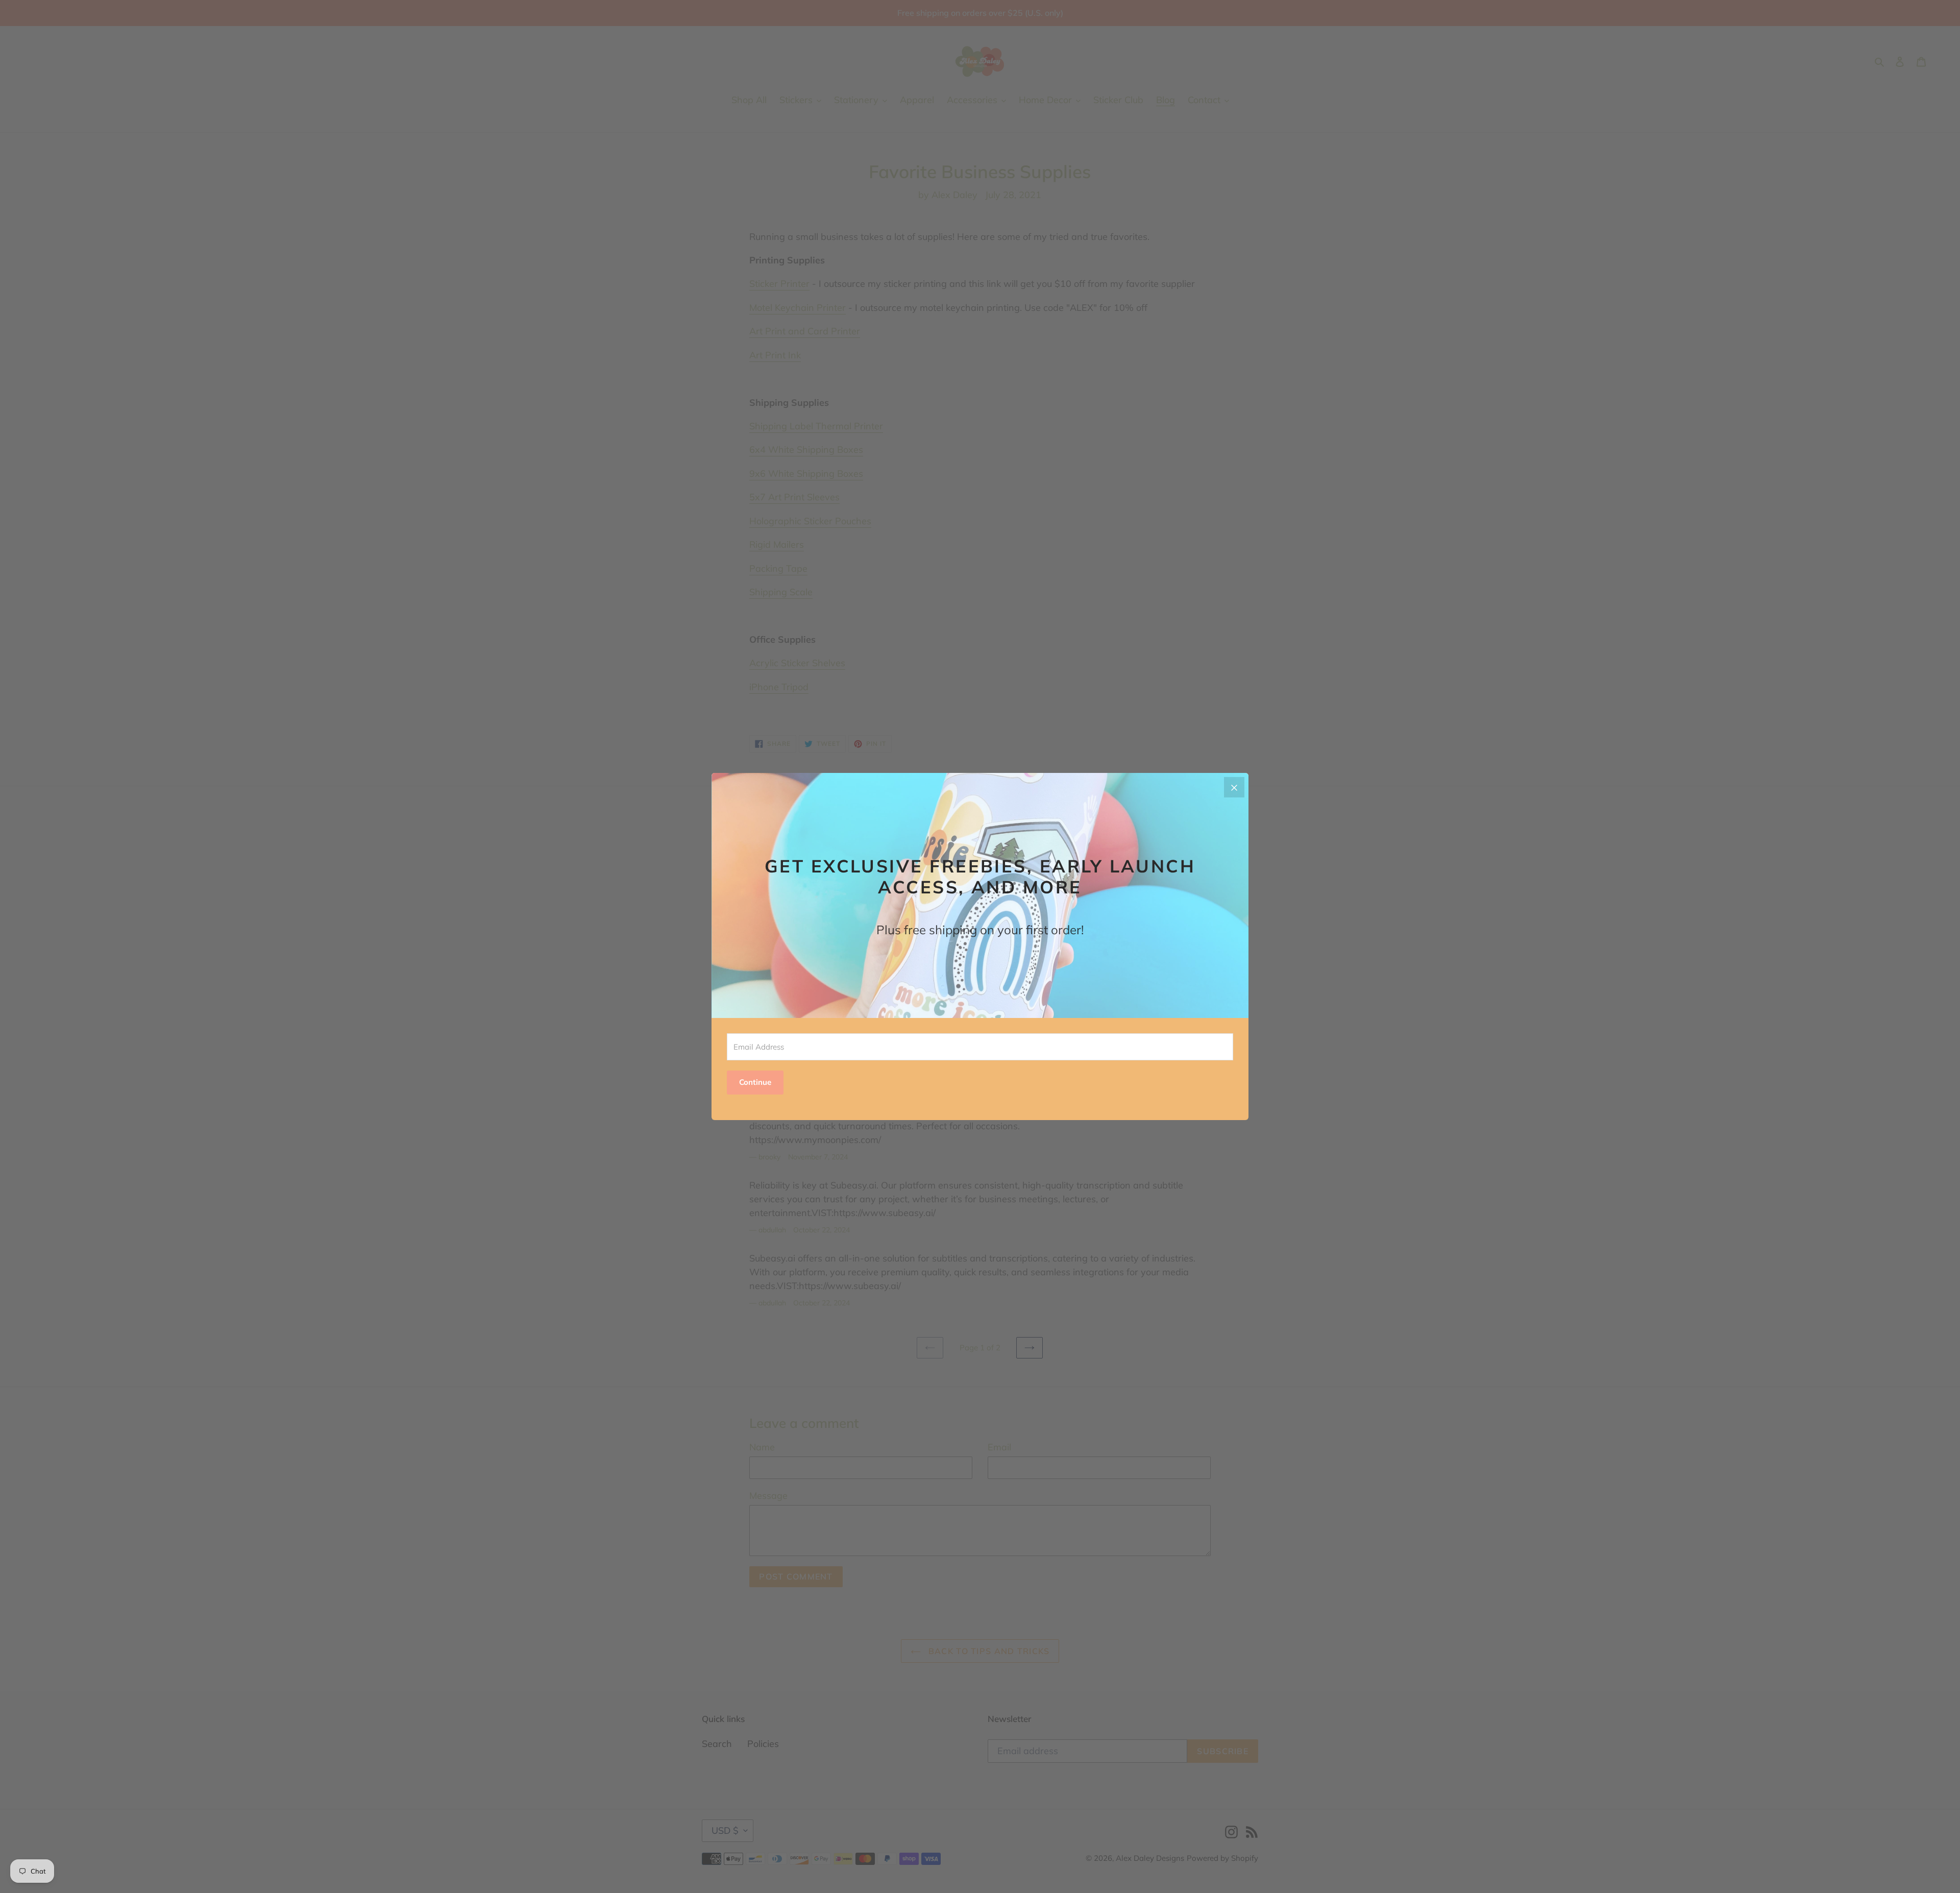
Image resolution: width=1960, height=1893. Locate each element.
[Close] (1234, 787)
